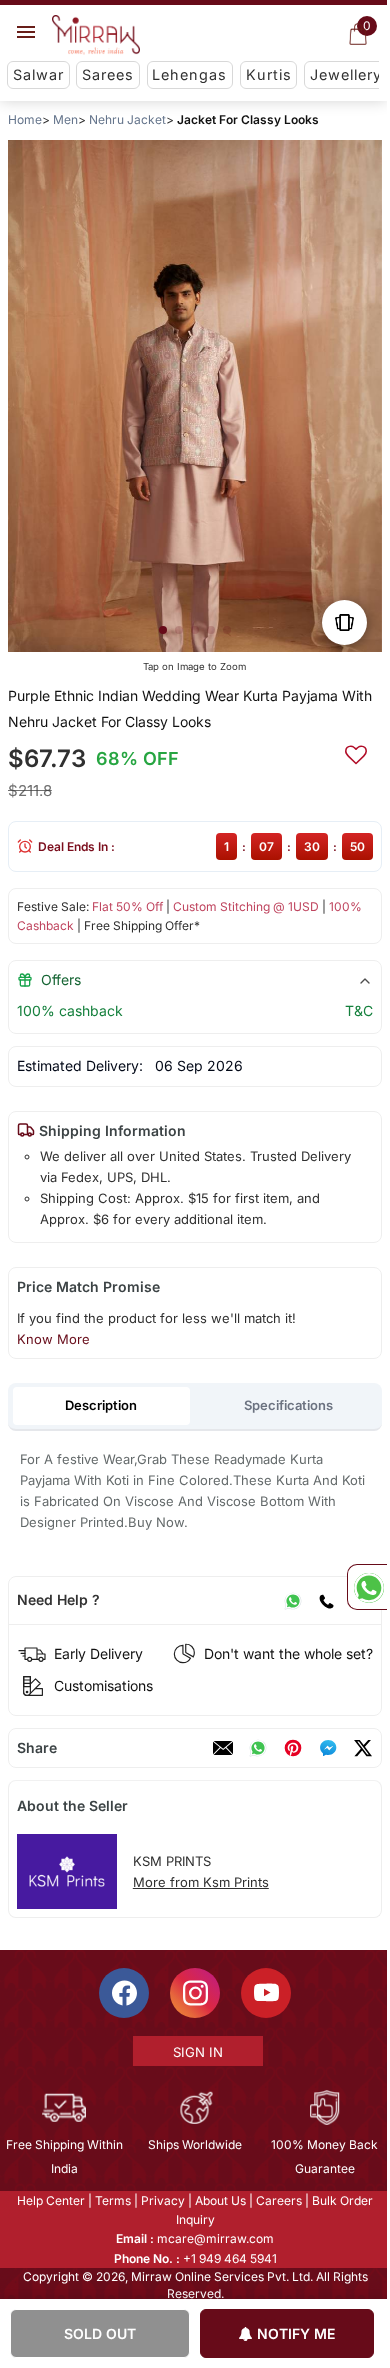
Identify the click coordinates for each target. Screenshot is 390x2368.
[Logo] (96, 35)
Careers (278, 2200)
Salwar (38, 74)
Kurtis (269, 74)
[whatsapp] (258, 1748)
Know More (53, 1339)
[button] (163, 630)
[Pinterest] (293, 1748)
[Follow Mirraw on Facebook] (123, 1993)
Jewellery (346, 74)
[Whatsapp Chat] (367, 1587)
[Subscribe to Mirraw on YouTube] (265, 1993)
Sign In (196, 2052)
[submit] (356, 752)
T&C (359, 1010)
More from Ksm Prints (201, 1882)
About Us (219, 2200)
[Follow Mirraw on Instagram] (194, 1993)
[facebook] (328, 1748)
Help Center (50, 2200)
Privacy (162, 2200)
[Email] (223, 1748)
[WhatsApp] (293, 1600)
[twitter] (363, 1748)
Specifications (288, 1405)
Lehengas (189, 74)
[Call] (326, 1600)
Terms (112, 2200)
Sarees (108, 74)
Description (101, 1405)
